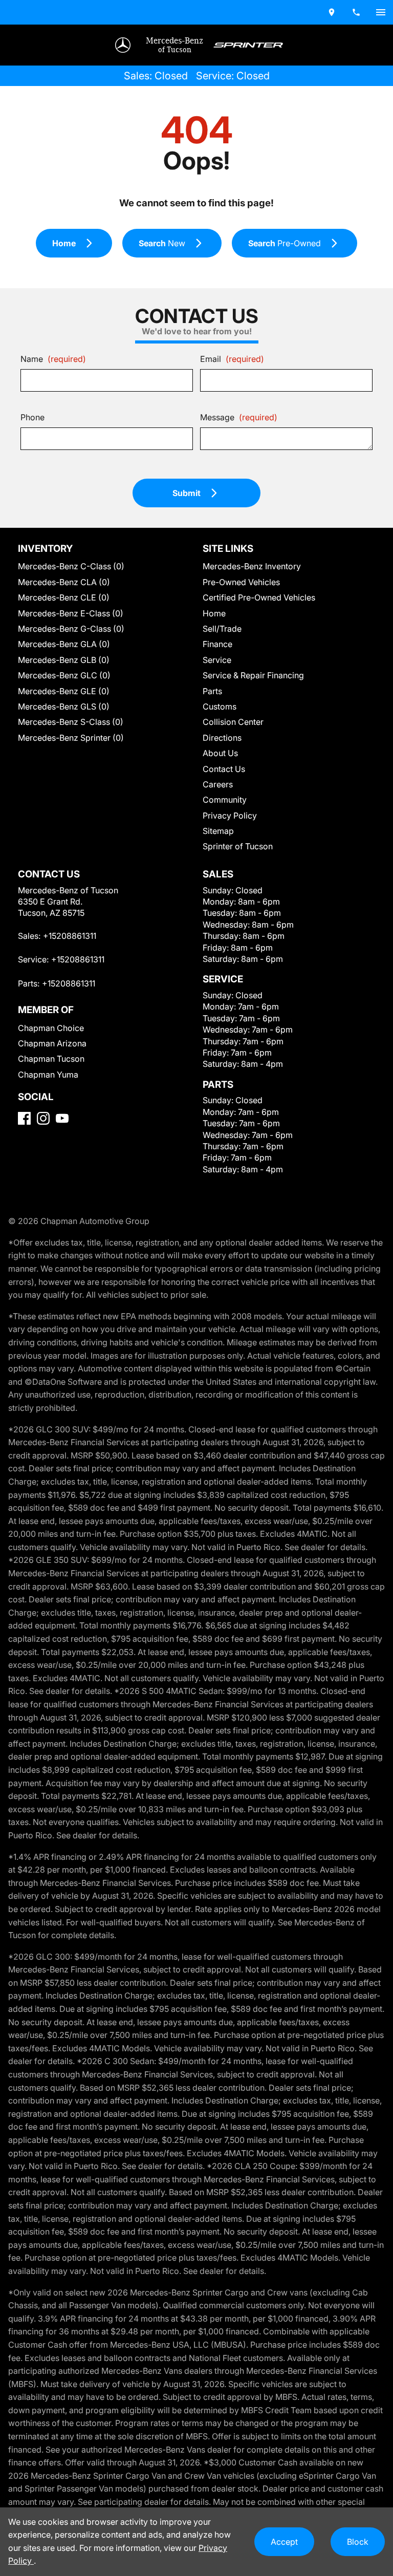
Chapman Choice (51, 1028)
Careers (218, 784)
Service (217, 660)
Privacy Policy (230, 815)
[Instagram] (43, 1118)
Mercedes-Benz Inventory (252, 566)
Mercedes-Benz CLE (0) (64, 597)
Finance (217, 644)
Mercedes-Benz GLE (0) (64, 691)
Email (232, 359)
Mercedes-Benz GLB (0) (64, 660)
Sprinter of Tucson (238, 846)
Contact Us (224, 769)
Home (214, 613)
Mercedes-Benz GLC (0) (64, 675)
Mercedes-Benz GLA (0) (64, 644)
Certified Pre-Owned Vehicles (259, 597)
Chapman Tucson (51, 1059)
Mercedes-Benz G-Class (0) (71, 629)
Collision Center (233, 722)
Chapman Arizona (52, 1043)
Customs (220, 706)
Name (53, 359)
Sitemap (218, 831)
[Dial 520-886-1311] (356, 12)
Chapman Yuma (48, 1075)
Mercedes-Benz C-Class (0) (71, 566)
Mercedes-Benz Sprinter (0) (71, 738)
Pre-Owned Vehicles (241, 582)
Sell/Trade (222, 629)
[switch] (381, 12)
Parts (212, 691)
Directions (222, 738)
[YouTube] (62, 1118)
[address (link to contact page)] (332, 12)
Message (239, 417)
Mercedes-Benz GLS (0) (64, 706)
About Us (220, 753)
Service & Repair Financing (253, 675)
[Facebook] (24, 1118)
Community (225, 800)
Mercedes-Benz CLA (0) (64, 582)
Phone (32, 417)
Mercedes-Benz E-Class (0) (71, 613)
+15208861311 (70, 936)
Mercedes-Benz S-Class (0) (71, 722)
